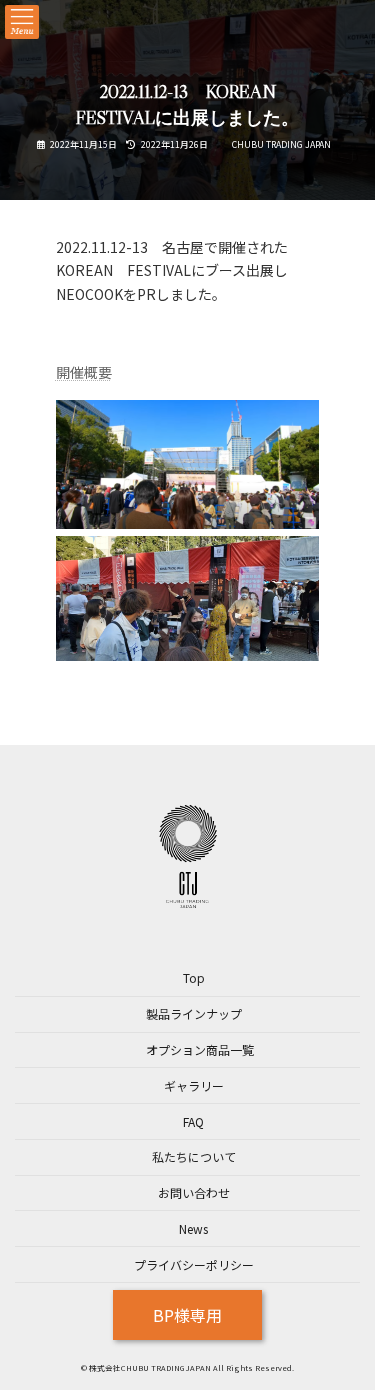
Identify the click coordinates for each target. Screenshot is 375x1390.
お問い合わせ (194, 1192)
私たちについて (194, 1157)
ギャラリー (194, 1085)
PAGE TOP (346, 1329)
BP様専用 (187, 1315)
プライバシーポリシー (194, 1264)
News (193, 1228)
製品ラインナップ (194, 1014)
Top (194, 978)
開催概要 (84, 372)
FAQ (193, 1121)
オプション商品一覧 (200, 1049)
